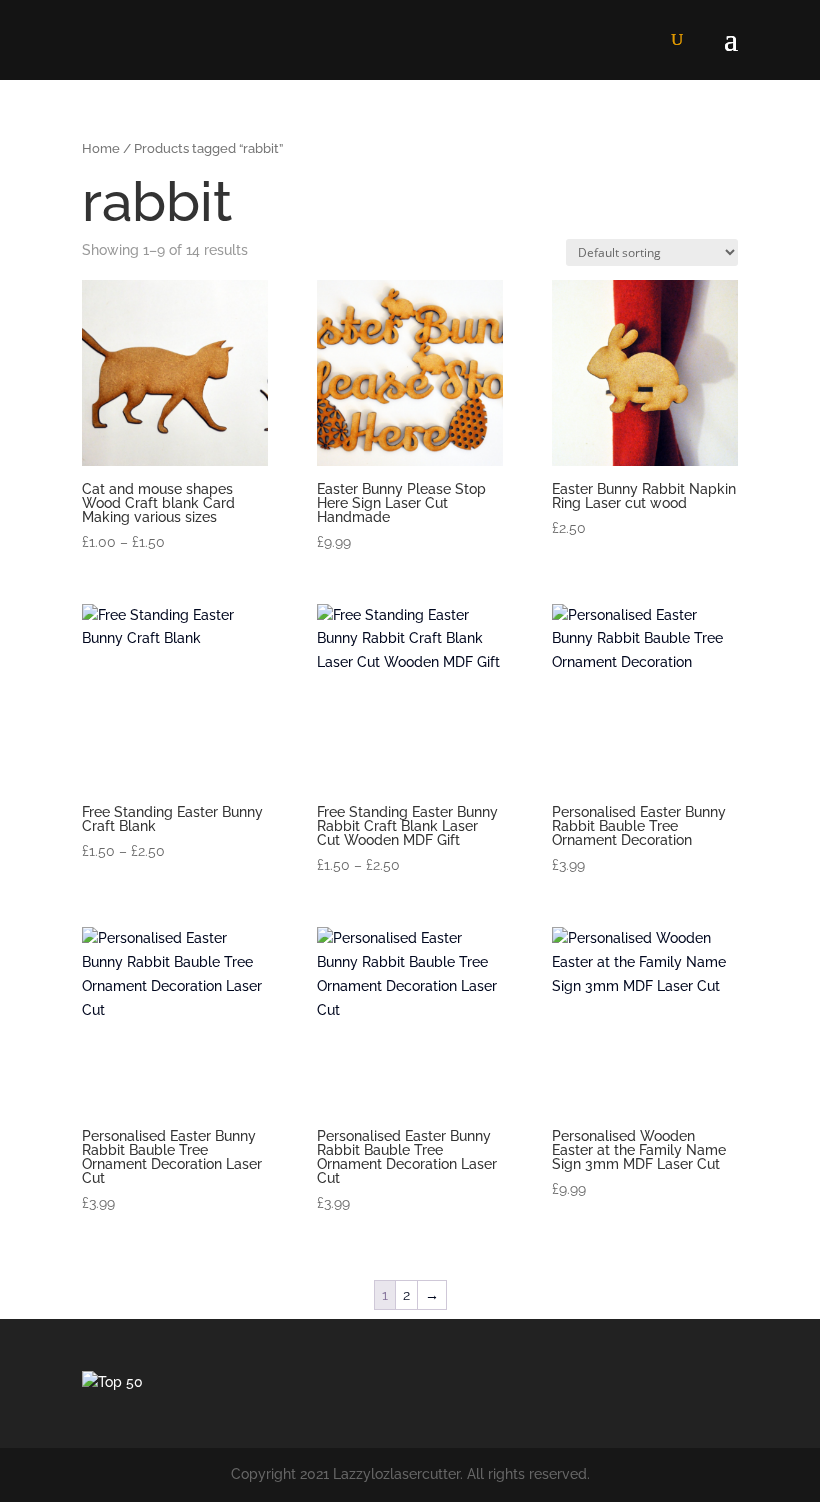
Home (101, 148)
